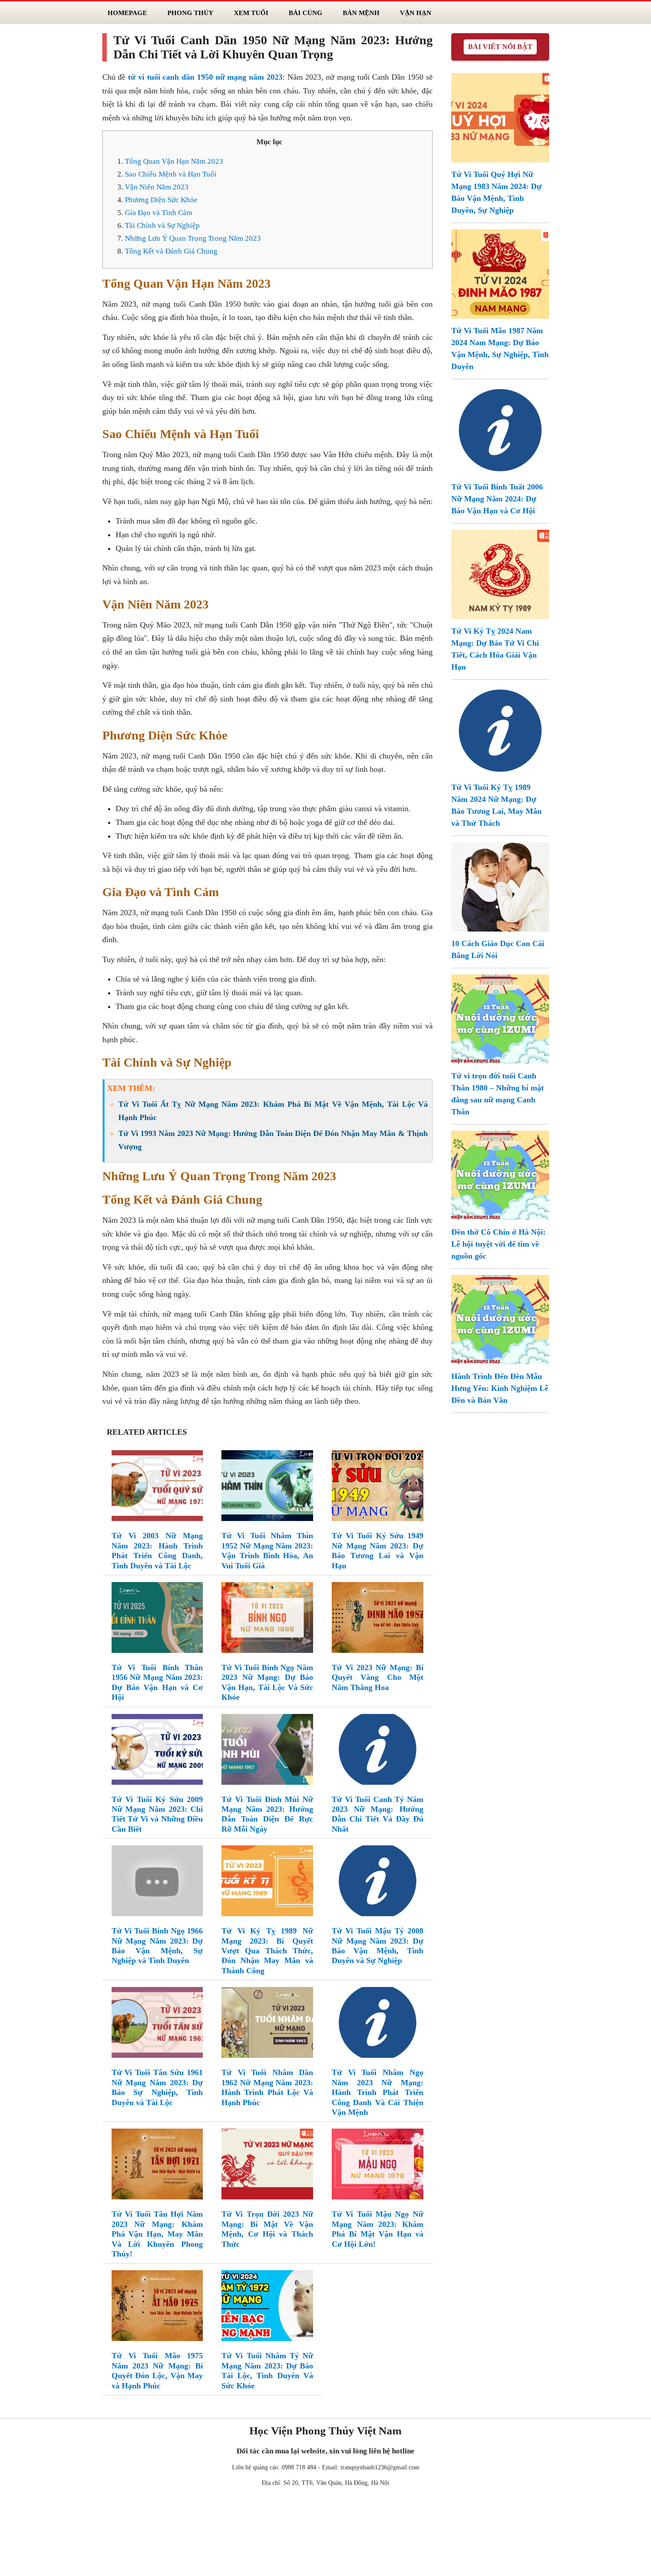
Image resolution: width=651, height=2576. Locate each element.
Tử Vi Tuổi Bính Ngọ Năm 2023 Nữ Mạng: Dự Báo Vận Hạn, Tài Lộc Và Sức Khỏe (267, 1682)
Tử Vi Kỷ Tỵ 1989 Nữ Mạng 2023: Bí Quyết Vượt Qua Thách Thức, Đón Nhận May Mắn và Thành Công (267, 1951)
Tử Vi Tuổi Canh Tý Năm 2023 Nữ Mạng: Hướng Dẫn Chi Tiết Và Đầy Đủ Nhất (378, 1814)
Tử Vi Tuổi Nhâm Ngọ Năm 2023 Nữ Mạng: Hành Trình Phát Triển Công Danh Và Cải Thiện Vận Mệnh (378, 2092)
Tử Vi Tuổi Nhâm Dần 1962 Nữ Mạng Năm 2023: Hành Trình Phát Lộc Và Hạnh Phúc (267, 2087)
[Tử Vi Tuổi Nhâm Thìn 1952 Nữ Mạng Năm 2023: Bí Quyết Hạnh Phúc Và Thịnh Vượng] (267, 1488)
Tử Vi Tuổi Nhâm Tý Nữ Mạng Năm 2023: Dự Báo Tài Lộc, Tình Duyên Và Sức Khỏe (267, 2370)
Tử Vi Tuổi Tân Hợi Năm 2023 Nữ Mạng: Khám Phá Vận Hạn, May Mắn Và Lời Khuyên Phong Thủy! (157, 2234)
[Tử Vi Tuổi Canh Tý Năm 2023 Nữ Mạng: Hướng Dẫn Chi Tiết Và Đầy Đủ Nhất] (378, 1751)
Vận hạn (416, 13)
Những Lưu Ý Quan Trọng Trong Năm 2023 (193, 238)
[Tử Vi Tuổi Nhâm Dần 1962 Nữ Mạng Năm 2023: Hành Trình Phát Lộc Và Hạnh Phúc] (267, 2024)
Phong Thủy (190, 13)
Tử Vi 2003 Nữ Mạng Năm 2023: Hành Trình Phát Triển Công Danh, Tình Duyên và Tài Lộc (157, 1550)
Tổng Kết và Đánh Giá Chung (171, 251)
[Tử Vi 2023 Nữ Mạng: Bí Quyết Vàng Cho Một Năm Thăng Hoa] (378, 1619)
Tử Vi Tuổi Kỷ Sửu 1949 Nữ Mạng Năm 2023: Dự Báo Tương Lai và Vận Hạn (378, 1550)
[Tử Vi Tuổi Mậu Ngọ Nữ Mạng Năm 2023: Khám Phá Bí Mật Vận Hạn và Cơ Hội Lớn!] (378, 2166)
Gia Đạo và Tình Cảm (159, 213)
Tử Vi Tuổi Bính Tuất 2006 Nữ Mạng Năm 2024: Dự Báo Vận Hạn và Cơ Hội (497, 499)
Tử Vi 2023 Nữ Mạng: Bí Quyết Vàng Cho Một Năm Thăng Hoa (378, 1677)
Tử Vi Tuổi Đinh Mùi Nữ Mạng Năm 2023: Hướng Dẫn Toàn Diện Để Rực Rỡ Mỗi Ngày (267, 1814)
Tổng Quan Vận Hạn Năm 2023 (174, 161)
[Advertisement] (325, 2534)
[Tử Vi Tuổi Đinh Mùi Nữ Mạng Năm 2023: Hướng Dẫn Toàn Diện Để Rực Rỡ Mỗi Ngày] (267, 1751)
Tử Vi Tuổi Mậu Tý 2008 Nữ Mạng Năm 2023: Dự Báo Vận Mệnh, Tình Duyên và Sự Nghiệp (378, 1946)
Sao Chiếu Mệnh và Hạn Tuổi (171, 174)
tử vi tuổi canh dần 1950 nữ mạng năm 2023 (205, 77)
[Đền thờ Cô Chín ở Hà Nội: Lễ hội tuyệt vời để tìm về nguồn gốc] (500, 1174)
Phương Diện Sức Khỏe (161, 200)
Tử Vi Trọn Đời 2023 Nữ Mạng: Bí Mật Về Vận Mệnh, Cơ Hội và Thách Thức (267, 2229)
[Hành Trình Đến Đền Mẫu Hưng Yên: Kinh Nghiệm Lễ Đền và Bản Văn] (500, 1319)
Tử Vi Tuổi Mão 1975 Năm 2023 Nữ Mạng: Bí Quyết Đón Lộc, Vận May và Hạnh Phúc (157, 2370)
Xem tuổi (251, 13)
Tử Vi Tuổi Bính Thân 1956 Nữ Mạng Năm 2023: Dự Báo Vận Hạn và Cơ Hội (157, 1682)
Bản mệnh (361, 13)
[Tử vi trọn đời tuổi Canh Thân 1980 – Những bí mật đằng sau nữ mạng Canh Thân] (500, 1018)
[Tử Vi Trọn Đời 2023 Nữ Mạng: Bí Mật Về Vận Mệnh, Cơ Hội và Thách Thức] (267, 2166)
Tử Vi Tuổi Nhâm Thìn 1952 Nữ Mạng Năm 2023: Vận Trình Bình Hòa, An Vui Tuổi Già (267, 1550)
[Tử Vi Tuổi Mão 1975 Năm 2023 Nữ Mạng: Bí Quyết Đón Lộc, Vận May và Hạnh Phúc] (157, 2307)
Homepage (127, 13)
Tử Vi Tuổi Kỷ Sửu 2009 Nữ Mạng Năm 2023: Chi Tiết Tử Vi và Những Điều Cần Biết (157, 1814)
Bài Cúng (306, 13)
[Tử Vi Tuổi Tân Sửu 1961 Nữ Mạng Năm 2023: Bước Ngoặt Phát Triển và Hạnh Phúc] (157, 2024)
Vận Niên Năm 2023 (157, 187)
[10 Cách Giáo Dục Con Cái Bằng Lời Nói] (500, 886)
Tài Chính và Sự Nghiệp (162, 225)
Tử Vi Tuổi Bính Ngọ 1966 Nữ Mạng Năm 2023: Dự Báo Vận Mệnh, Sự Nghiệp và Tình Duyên (157, 1946)
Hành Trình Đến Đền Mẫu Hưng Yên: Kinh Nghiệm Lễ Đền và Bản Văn (500, 1388)
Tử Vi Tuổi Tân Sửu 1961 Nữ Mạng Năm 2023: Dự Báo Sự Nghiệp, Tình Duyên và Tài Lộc (157, 2087)
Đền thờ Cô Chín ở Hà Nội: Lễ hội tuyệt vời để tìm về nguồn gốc (498, 1244)
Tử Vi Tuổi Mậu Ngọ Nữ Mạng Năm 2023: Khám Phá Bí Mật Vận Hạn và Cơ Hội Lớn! (378, 2229)
